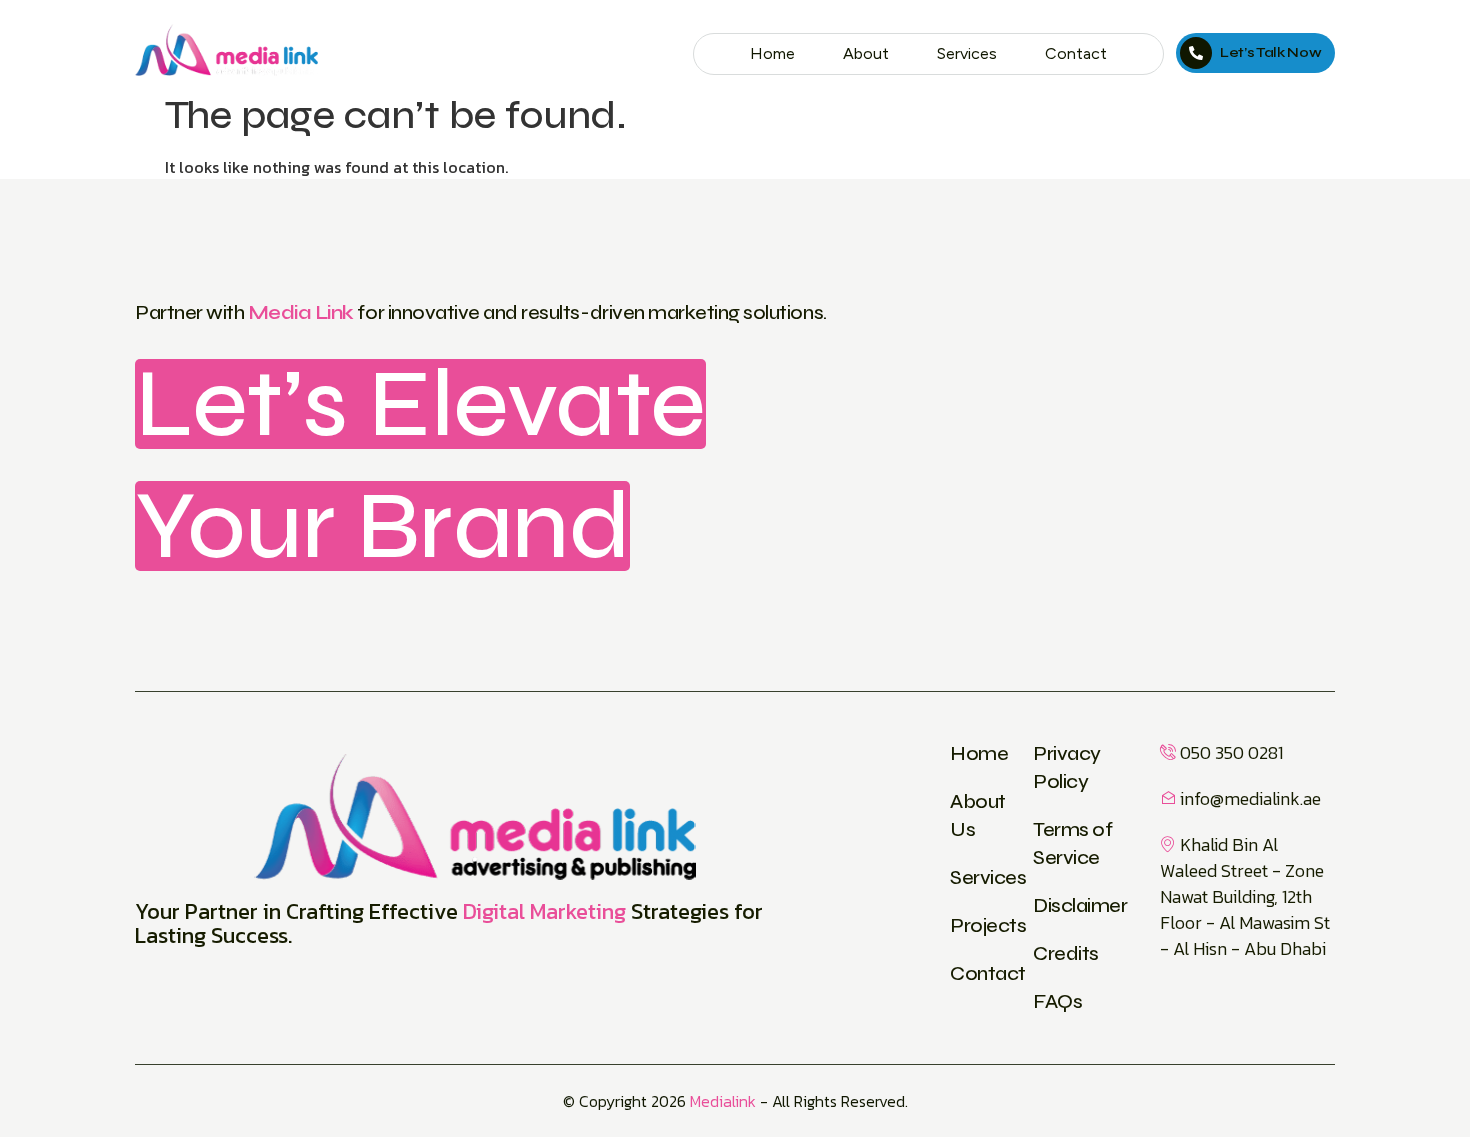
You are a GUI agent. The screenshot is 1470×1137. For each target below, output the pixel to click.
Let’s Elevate (420, 404)
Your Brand (382, 526)
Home (772, 53)
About (866, 53)
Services (967, 53)
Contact (1076, 53)
